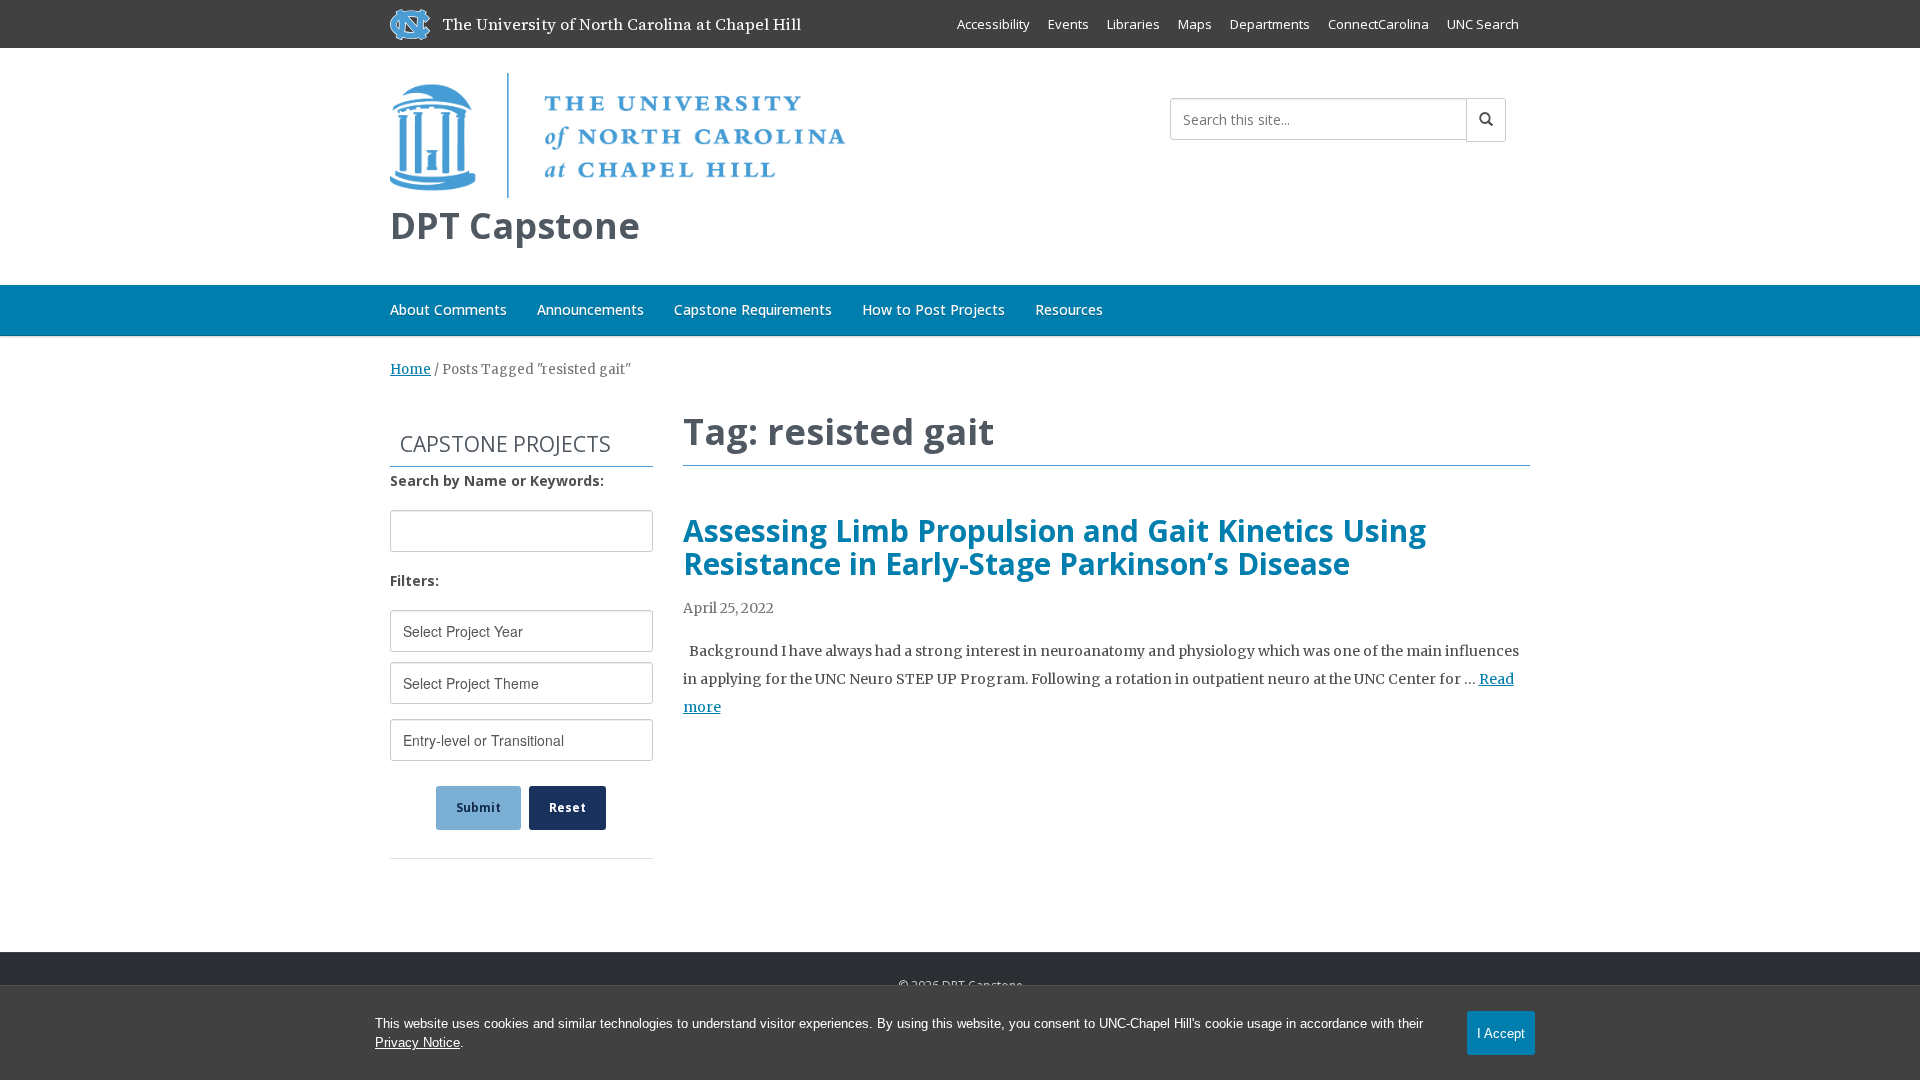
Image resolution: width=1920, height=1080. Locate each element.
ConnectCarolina (1378, 24)
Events (1068, 24)
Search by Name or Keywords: (497, 480)
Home (410, 369)
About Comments (448, 309)
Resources (1069, 309)
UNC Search (1483, 24)
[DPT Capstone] (617, 131)
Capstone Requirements (753, 309)
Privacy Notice (417, 1042)
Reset (567, 807)
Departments (1270, 24)
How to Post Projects (933, 309)
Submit (478, 807)
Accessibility (993, 24)
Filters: (414, 580)
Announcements (590, 309)
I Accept (1501, 1033)
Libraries (1133, 24)
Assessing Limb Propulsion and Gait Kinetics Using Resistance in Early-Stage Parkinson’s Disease (1054, 547)
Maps (1195, 24)
